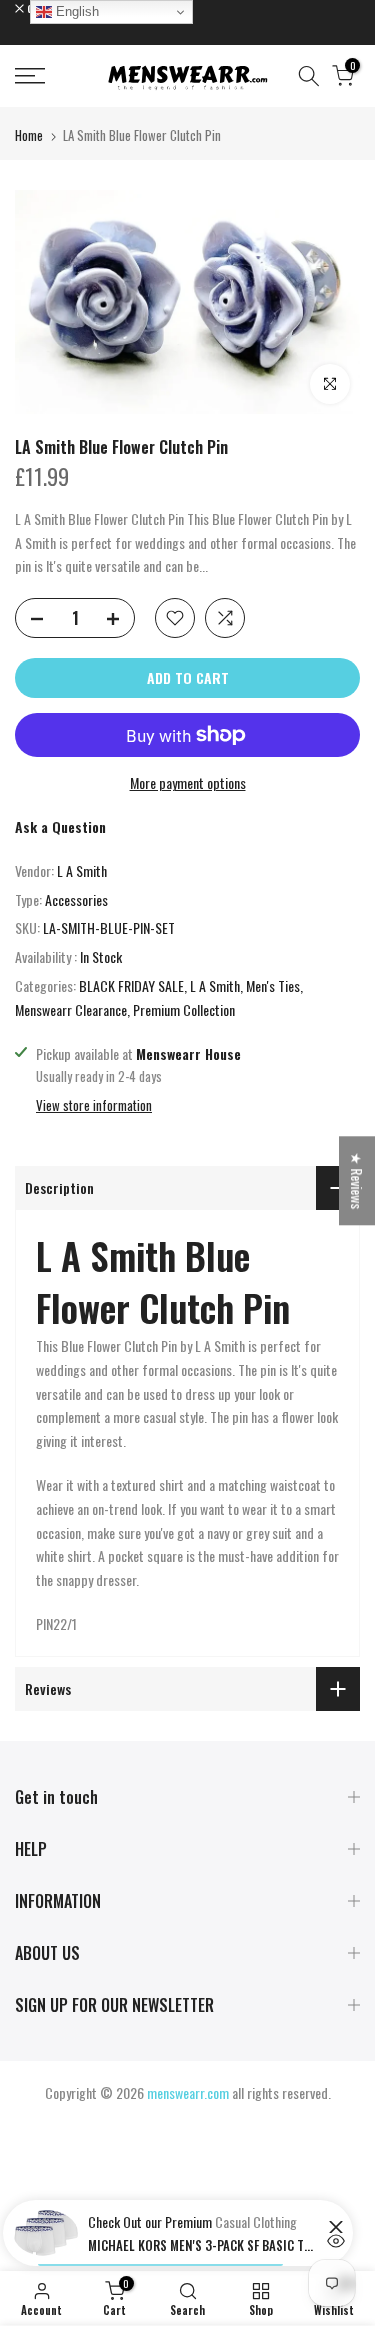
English (75, 11)
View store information (94, 1105)
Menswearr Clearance (71, 1009)
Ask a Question (60, 826)
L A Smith (82, 870)
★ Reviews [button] (357, 1180)
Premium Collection (184, 1009)
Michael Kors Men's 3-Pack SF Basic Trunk (203, 2245)
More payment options (188, 782)
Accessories (76, 899)
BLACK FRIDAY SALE (131, 985)
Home (29, 135)
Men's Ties (273, 985)
